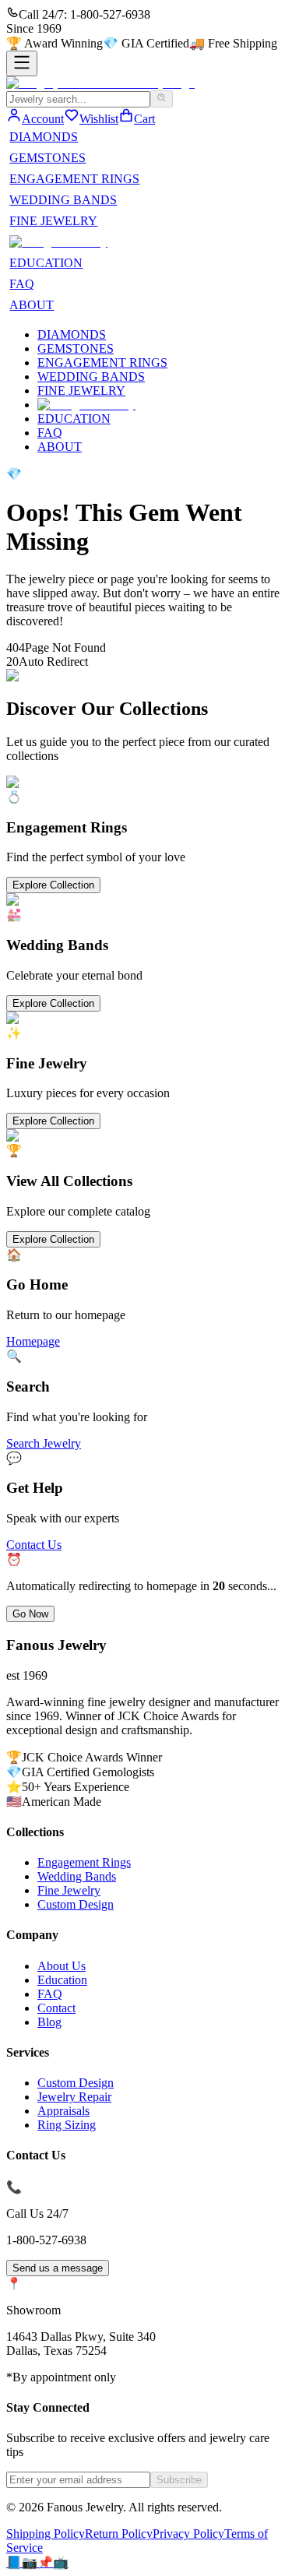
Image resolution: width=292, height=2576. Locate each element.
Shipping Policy (46, 2534)
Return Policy (119, 2534)
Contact (56, 2008)
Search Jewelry (44, 1443)
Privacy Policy (188, 2534)
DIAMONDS (44, 137)
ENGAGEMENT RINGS (74, 179)
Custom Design (76, 1904)
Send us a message (58, 2268)
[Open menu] (22, 63)
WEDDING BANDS (63, 200)
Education (62, 1980)
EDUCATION (46, 263)
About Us (62, 1966)
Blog (49, 2022)
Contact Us (34, 1545)
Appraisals (63, 2111)
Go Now (30, 1614)
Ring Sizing (67, 2125)
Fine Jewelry (69, 1890)
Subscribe (179, 2480)
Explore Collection (53, 885)
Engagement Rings (84, 1862)
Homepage (33, 1341)
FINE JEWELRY (53, 221)
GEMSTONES (47, 158)
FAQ (22, 284)
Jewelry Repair (74, 2097)
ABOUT (32, 305)
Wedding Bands (77, 1876)
